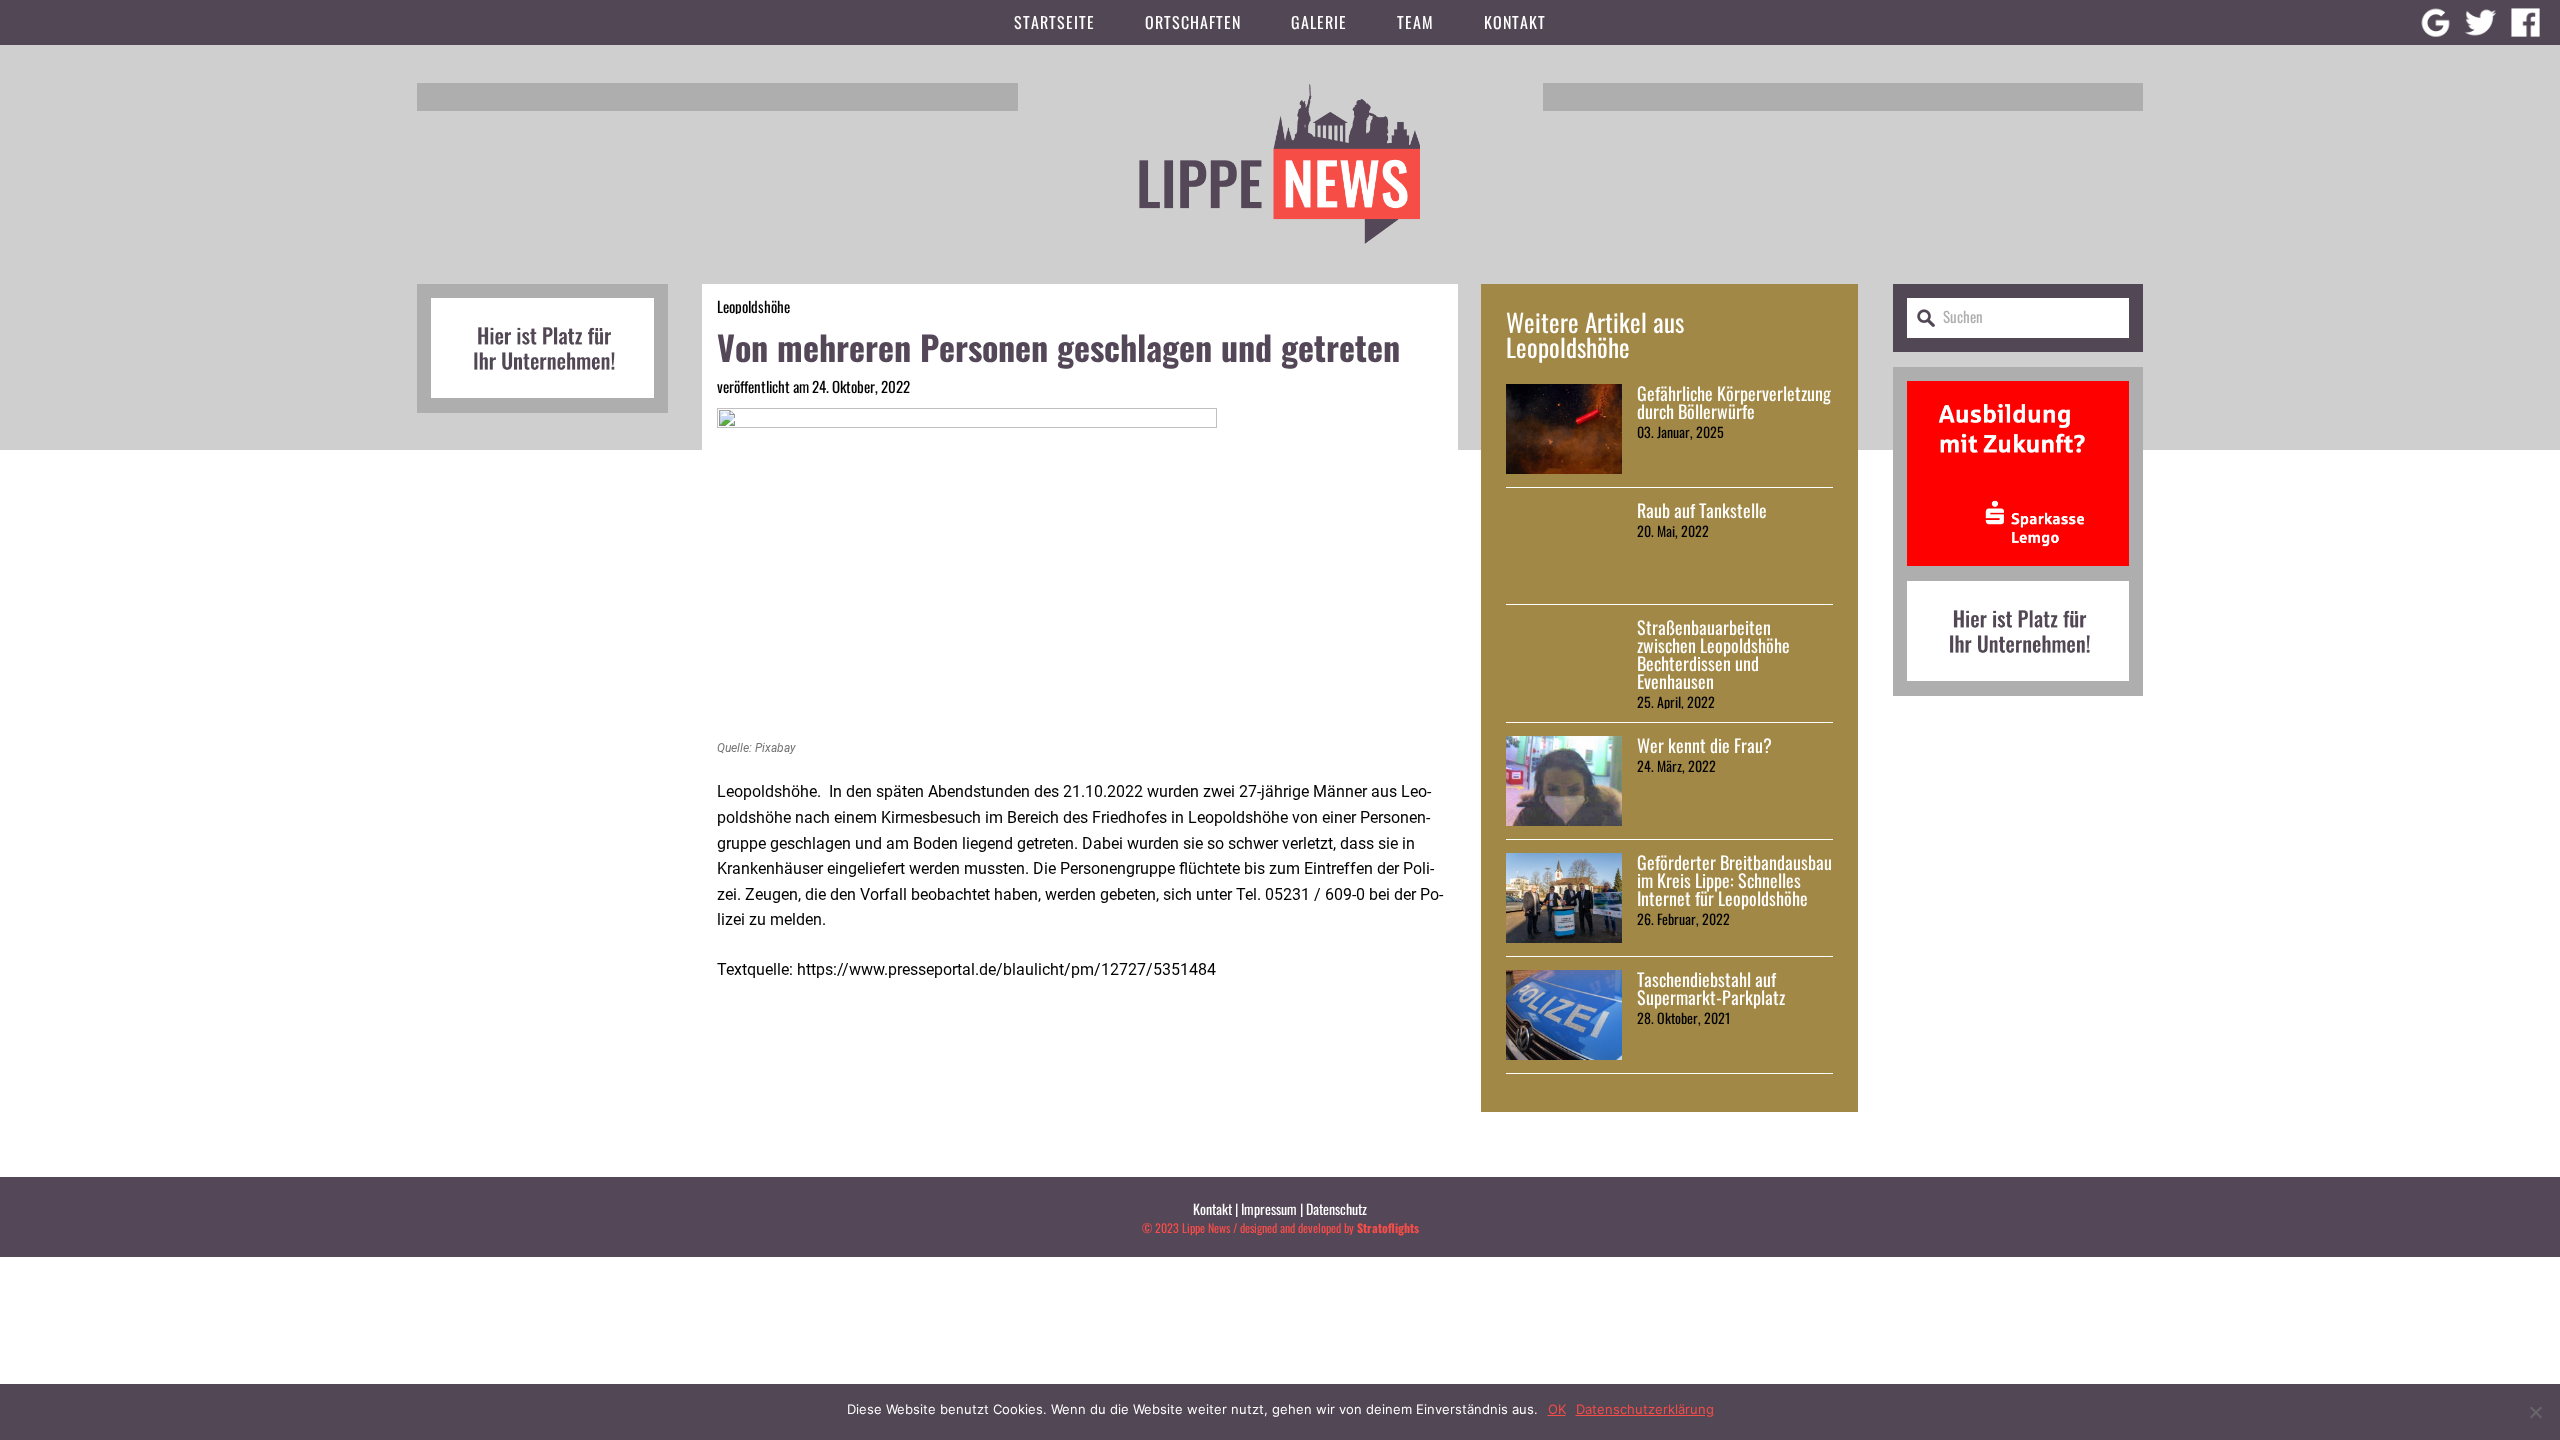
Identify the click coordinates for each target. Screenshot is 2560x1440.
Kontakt (1515, 22)
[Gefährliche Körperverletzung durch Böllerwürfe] (1564, 429)
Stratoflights (1388, 1227)
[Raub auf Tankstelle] (1564, 546)
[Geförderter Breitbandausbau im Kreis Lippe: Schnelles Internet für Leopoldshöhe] (1564, 898)
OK (1557, 1409)
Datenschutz (1336, 1208)
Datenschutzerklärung (1645, 1409)
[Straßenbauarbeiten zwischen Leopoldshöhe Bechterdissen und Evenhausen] (1564, 663)
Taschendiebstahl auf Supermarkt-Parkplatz (1711, 988)
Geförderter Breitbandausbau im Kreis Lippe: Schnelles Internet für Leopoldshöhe (1734, 880)
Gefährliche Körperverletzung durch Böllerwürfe (1734, 402)
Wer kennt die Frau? (1704, 745)
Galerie (1319, 22)
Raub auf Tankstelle (1702, 510)
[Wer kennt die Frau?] (1564, 781)
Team (1415, 22)
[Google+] (2435, 22)
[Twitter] (2480, 22)
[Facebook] (2525, 22)
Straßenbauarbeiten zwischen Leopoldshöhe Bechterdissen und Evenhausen (1713, 654)
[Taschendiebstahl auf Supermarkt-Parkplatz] (1564, 1015)
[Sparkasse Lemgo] (2018, 573)
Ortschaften (1193, 22)
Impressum (1269, 1208)
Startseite (1054, 22)
